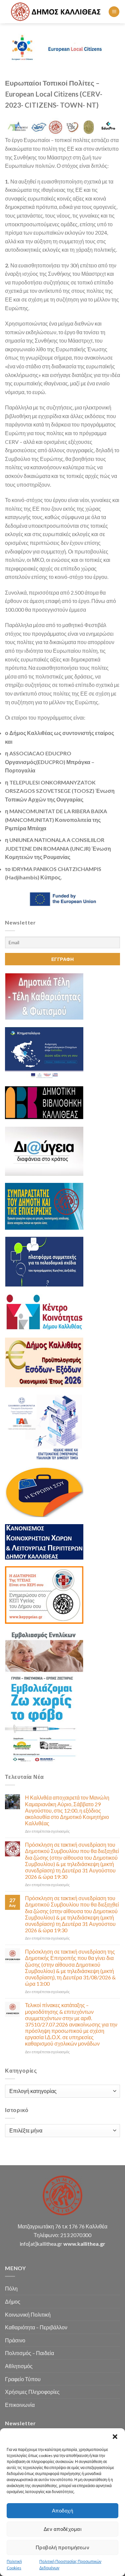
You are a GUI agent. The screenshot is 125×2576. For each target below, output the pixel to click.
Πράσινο (15, 2340)
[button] (115, 2437)
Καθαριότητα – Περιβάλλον (36, 2327)
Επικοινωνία (20, 2405)
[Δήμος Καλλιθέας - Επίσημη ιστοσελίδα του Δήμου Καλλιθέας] (57, 12)
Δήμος (13, 2301)
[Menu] (114, 12)
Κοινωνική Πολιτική (28, 2314)
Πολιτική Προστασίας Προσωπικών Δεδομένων (70, 2565)
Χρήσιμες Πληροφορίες (32, 2392)
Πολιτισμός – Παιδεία (29, 2353)
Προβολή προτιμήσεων (63, 2547)
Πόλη (11, 2288)
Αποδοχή (62, 2510)
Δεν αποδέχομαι (62, 2529)
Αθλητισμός (19, 2366)
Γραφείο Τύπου (23, 2379)
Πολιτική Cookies (14, 2565)
